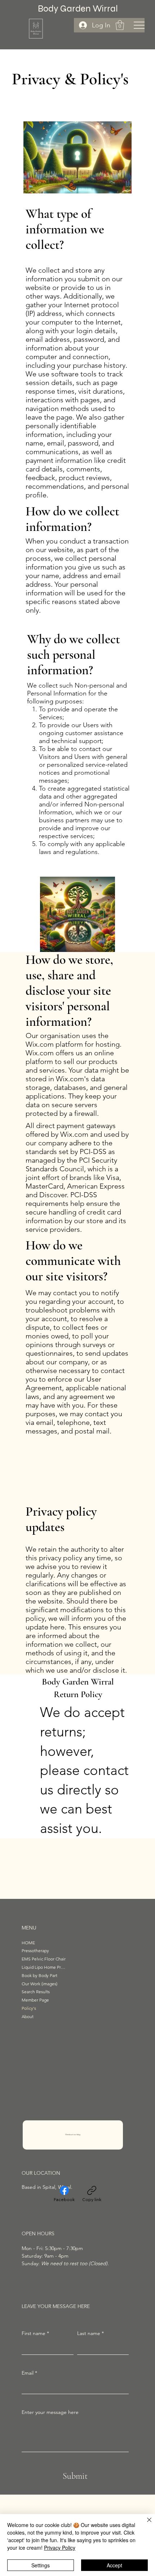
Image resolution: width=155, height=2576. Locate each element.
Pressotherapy (35, 1951)
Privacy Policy (60, 2548)
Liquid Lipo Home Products (44, 1967)
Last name (90, 2333)
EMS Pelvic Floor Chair (44, 1959)
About (28, 2016)
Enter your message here (50, 2412)
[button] (120, 25)
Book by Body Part (39, 1975)
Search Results (36, 1992)
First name (35, 2333)
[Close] (145, 2524)
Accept (114, 2565)
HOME (28, 1943)
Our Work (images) (39, 1984)
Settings (41, 2565)
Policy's (29, 2008)
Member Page (35, 2000)
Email (29, 2373)
